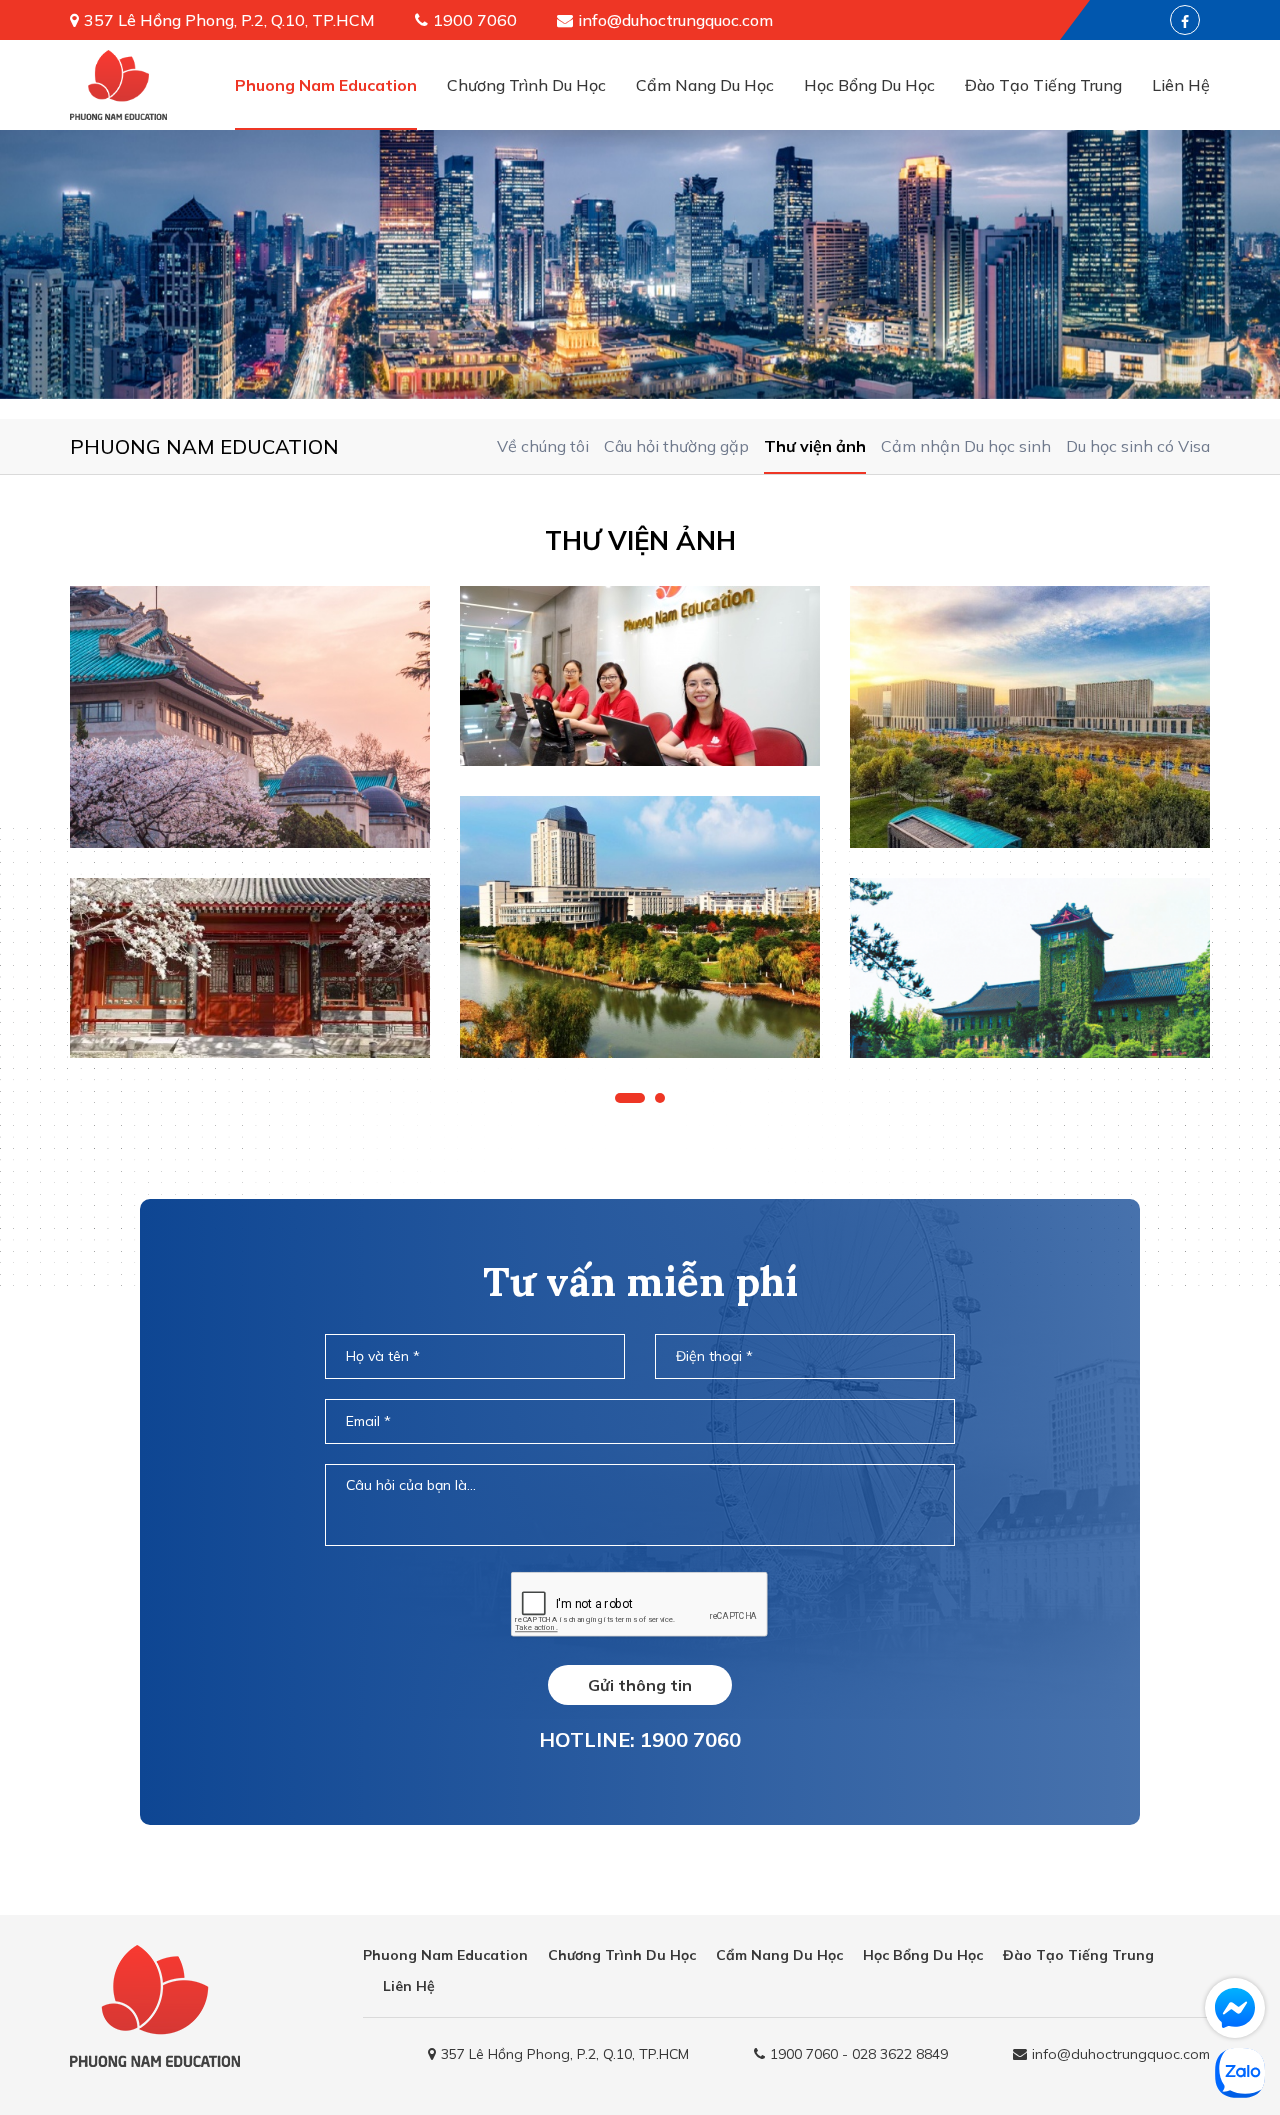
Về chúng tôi (543, 446)
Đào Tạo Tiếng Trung (1043, 85)
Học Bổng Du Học (869, 85)
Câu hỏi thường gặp (676, 446)
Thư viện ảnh (815, 446)
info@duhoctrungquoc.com (675, 20)
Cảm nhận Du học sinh (966, 446)
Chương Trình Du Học (526, 85)
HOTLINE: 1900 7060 (640, 1739)
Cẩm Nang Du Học (705, 85)
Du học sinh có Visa (1138, 446)
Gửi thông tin (640, 1685)
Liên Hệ (1181, 85)
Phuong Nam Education (326, 85)
